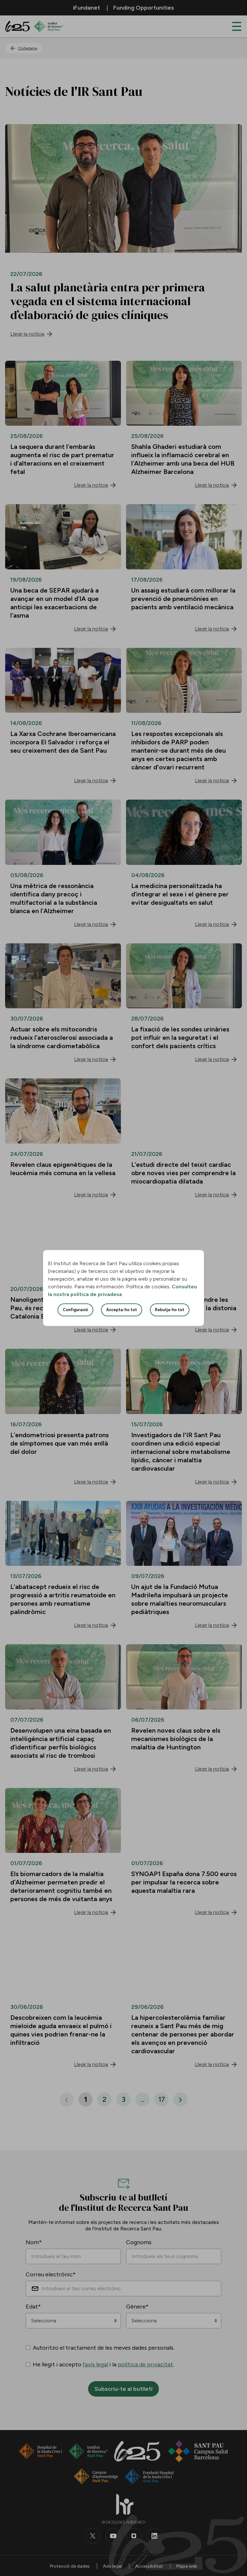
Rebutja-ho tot (170, 1310)
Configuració (75, 1310)
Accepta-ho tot (122, 1310)
